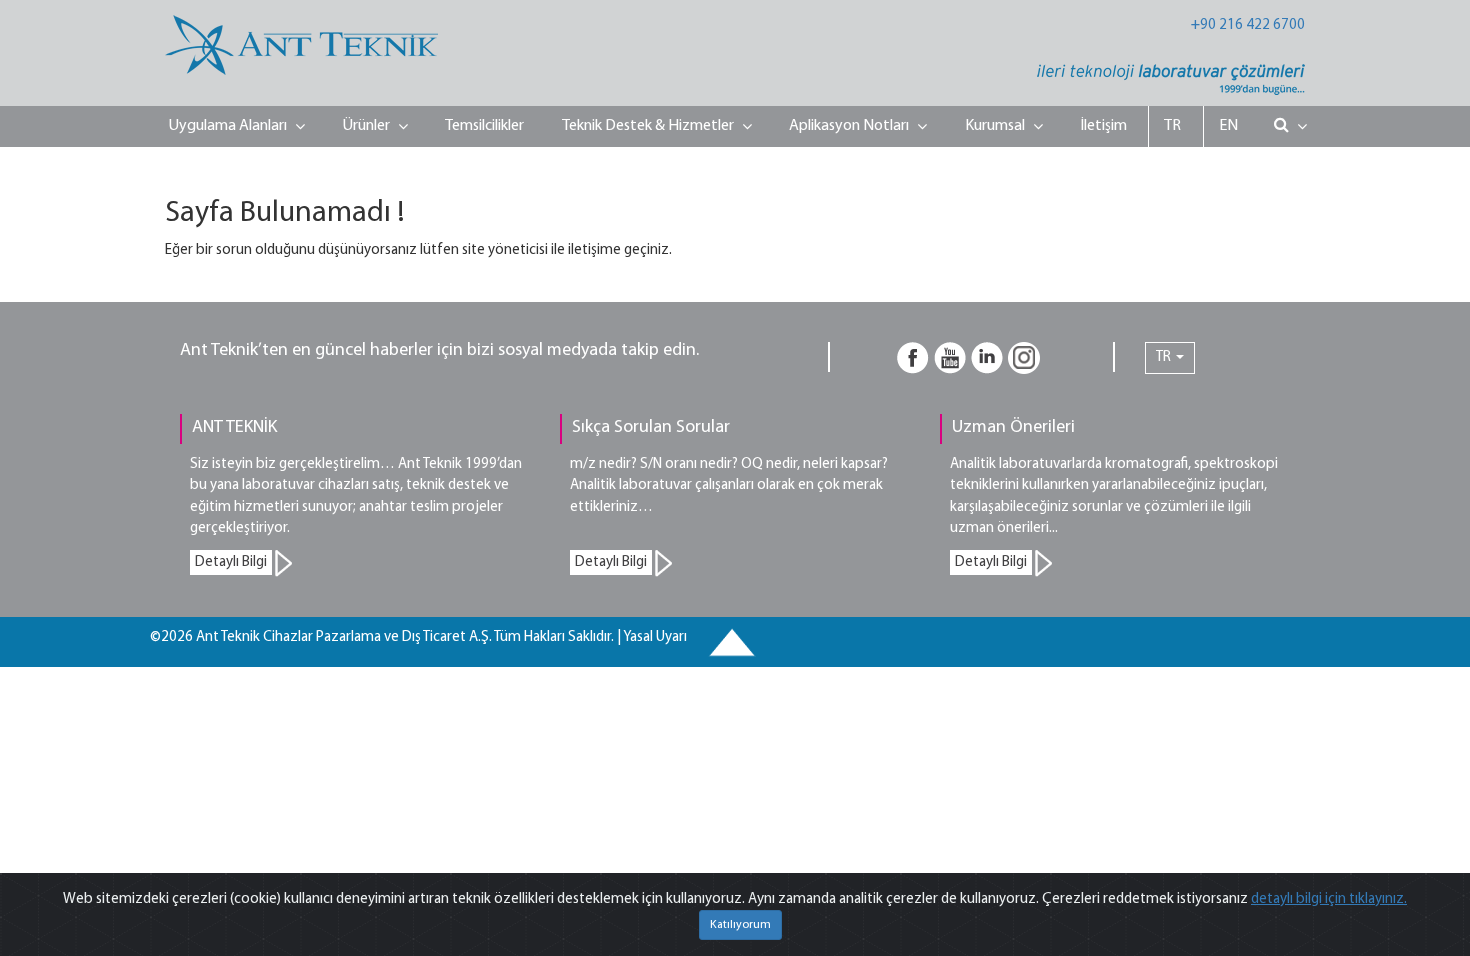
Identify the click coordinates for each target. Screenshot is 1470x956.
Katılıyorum (740, 925)
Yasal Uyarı (655, 637)
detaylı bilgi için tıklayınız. (1329, 899)
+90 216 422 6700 (1248, 25)
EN (1228, 126)
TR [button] (1165, 357)
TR (1172, 126)
